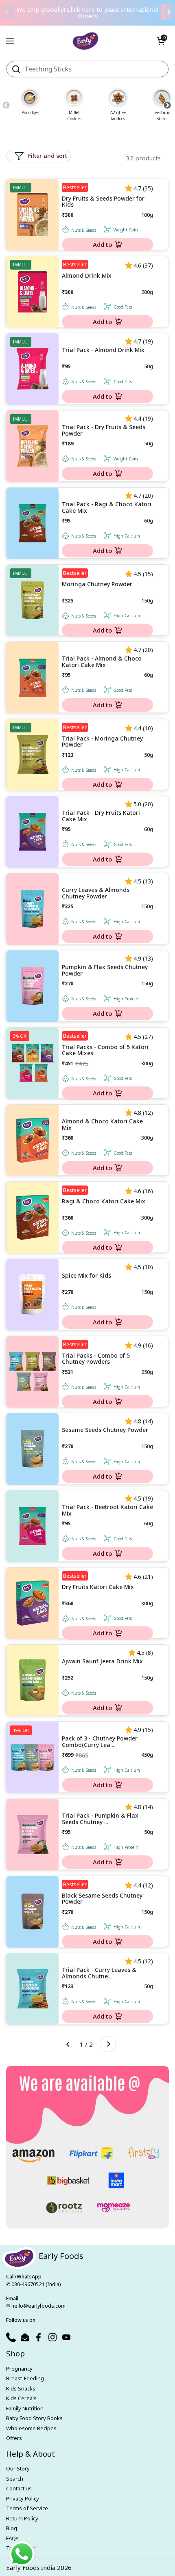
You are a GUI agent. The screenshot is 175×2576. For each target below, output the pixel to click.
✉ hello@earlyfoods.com (36, 2306)
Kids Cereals (21, 2398)
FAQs (12, 2538)
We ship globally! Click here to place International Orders (87, 13)
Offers (14, 2438)
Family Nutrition (25, 2408)
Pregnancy (19, 2369)
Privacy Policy (23, 2498)
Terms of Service (27, 2508)
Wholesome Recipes (31, 2428)
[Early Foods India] (86, 38)
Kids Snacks (21, 2388)
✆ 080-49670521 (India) (33, 2284)
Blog (12, 2528)
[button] (161, 41)
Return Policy (22, 2518)
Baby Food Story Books (34, 2418)
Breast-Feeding (25, 2378)
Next (167, 105)
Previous (6, 105)
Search (15, 2479)
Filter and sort (48, 156)
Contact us (19, 2488)
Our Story (18, 2468)
